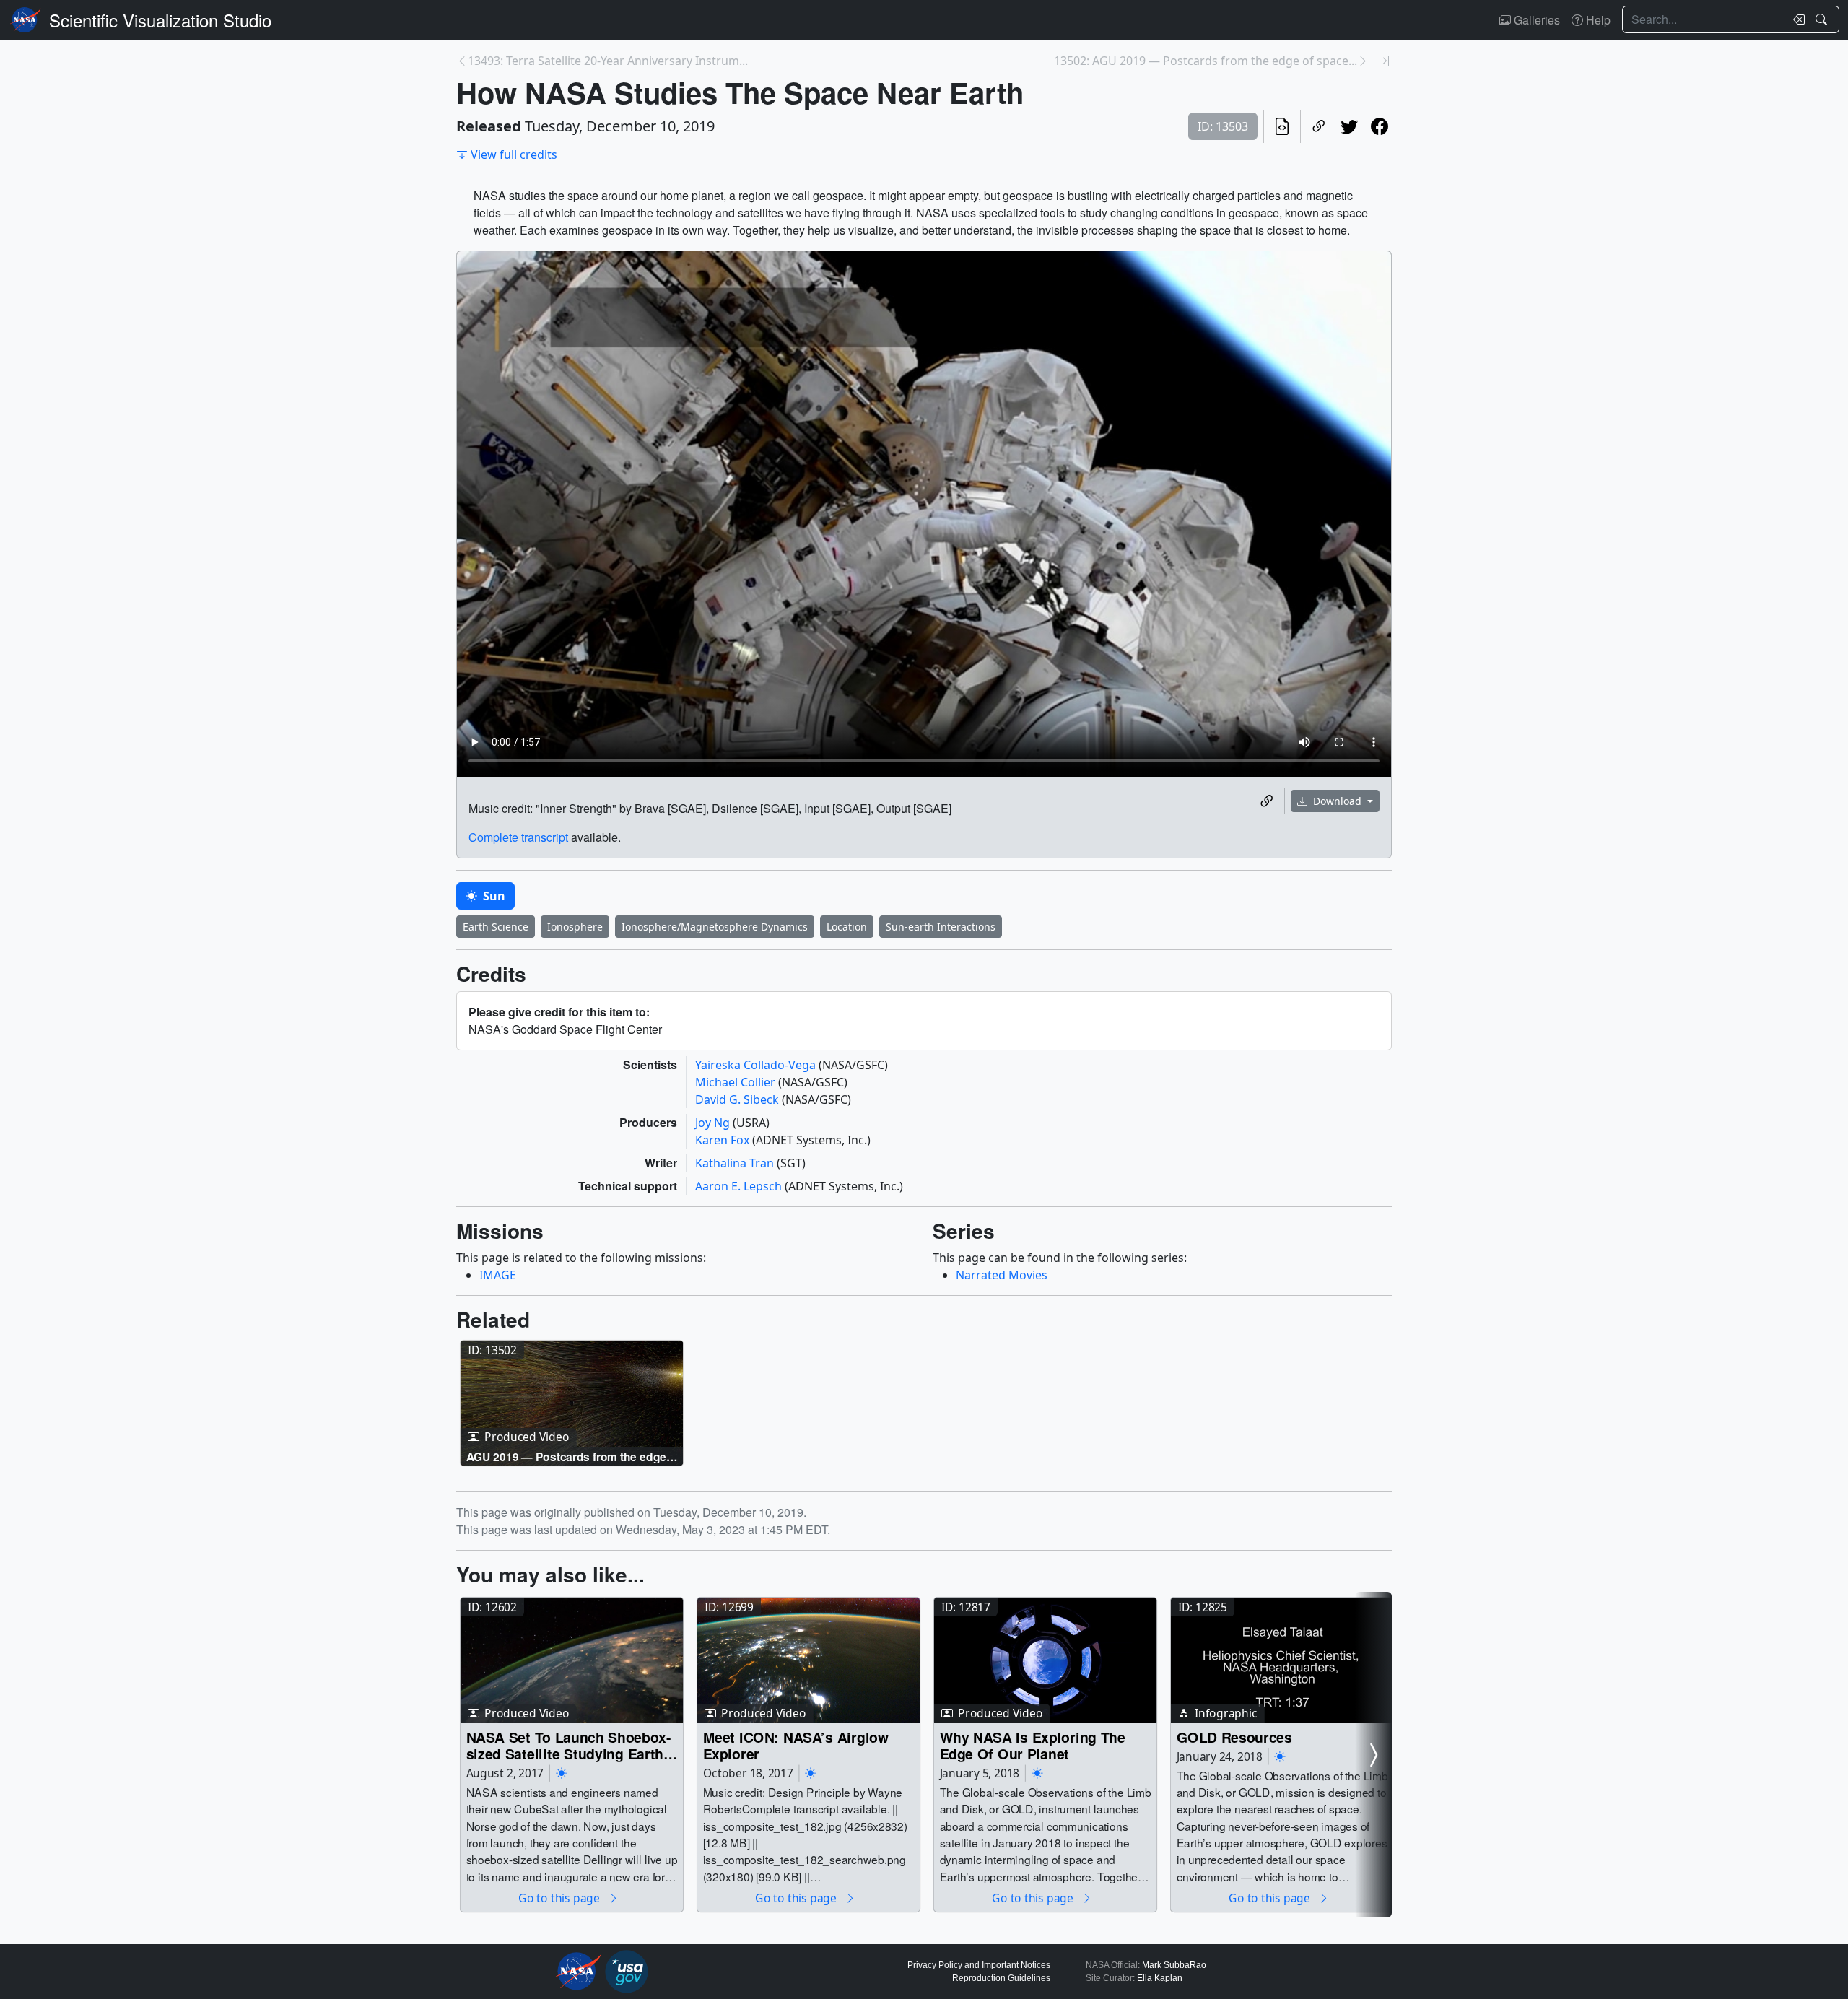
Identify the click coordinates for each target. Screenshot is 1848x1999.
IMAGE (498, 1275)
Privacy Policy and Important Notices (979, 1965)
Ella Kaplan (1160, 1978)
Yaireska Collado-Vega (757, 1065)
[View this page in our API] (1282, 126)
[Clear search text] (1796, 19)
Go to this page (560, 1898)
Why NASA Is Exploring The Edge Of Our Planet (1033, 1745)
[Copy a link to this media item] (1267, 801)
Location (847, 927)
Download (1337, 801)
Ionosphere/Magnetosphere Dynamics (715, 927)
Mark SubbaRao (1174, 1965)
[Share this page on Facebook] (1380, 126)
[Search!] (1823, 19)
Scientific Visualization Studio (160, 20)
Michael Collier (737, 1082)
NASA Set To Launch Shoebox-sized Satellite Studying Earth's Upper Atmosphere (571, 1745)
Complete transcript (518, 837)
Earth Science (496, 927)
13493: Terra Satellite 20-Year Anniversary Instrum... (608, 61)
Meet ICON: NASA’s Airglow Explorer (796, 1745)
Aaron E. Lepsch (740, 1186)
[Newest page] (1386, 61)
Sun (493, 896)
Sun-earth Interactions (941, 927)
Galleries (1535, 20)
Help (1597, 20)
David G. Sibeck (738, 1099)
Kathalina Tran (736, 1163)
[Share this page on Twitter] (1349, 126)
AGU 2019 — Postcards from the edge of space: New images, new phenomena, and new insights (566, 1456)
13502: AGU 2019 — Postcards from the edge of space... (1206, 61)
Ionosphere (575, 927)
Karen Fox (724, 1140)
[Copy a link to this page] (1319, 126)
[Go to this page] (572, 1403)
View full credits (514, 154)
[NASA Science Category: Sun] (562, 1773)
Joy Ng (714, 1123)
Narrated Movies (1002, 1275)
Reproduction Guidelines (1001, 1978)
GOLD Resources (1234, 1737)
